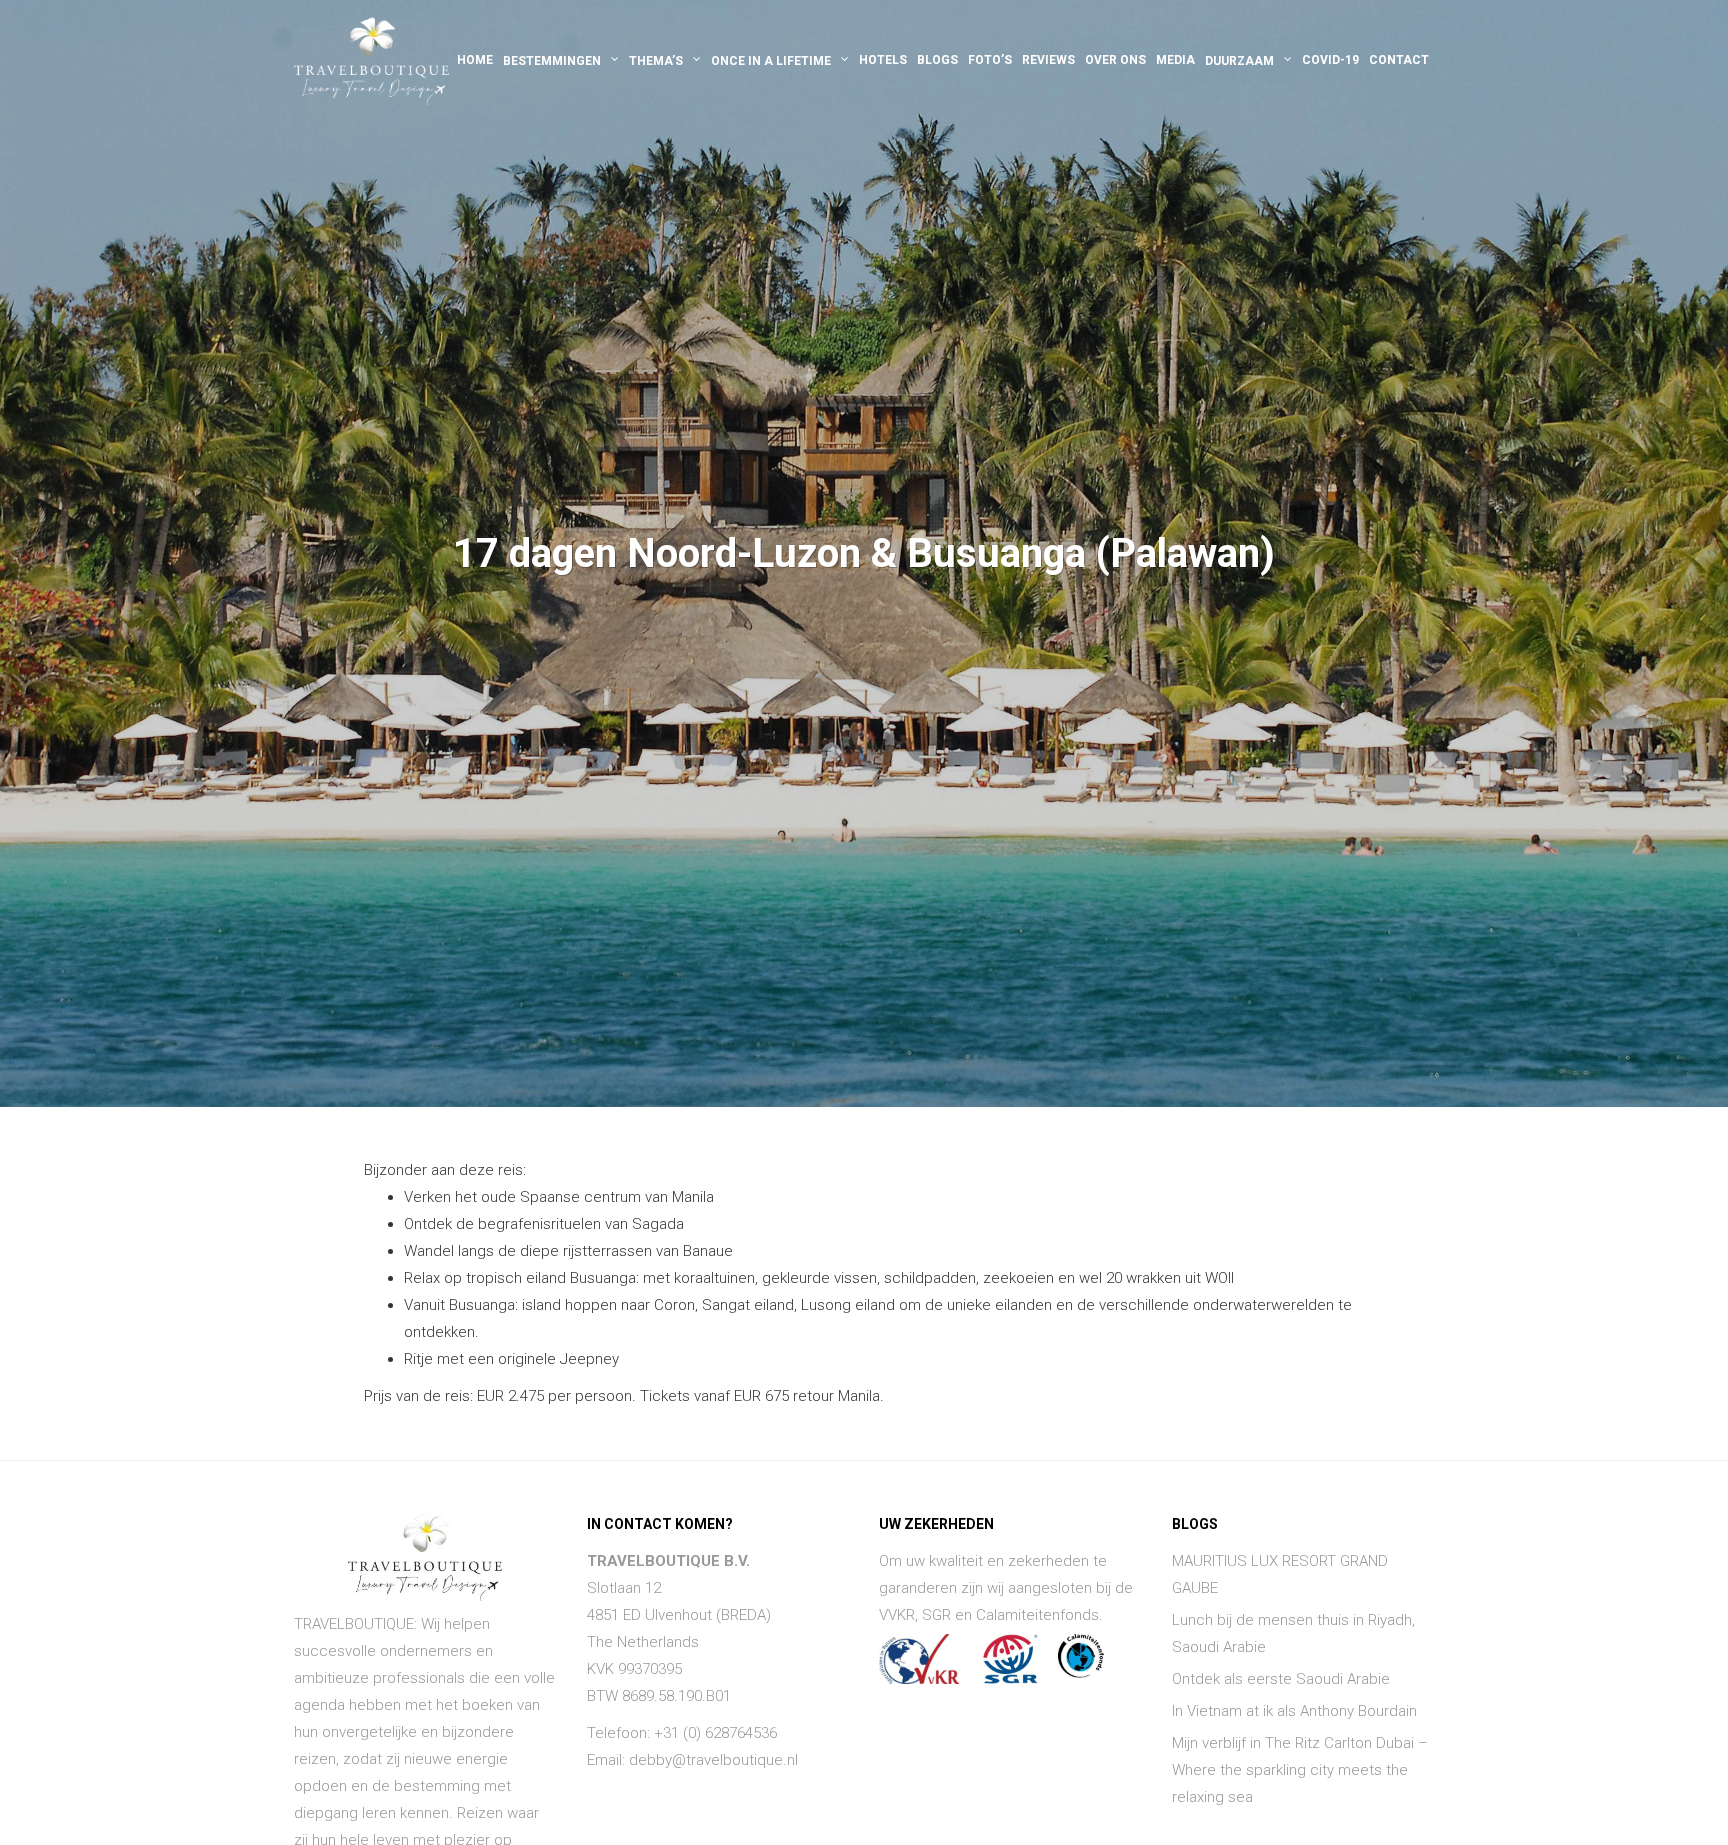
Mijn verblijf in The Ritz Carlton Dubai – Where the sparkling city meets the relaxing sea (1300, 1770)
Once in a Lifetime (771, 61)
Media (1175, 60)
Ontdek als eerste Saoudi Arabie (1281, 1679)
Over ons (1115, 60)
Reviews (1048, 60)
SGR (936, 1615)
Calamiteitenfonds (1037, 1615)
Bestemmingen (552, 61)
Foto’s (990, 60)
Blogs (937, 60)
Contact (1399, 60)
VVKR (897, 1615)
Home (475, 60)
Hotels (883, 60)
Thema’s (656, 61)
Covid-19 (1330, 60)
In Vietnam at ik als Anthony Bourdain (1294, 1711)
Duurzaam (1239, 61)
